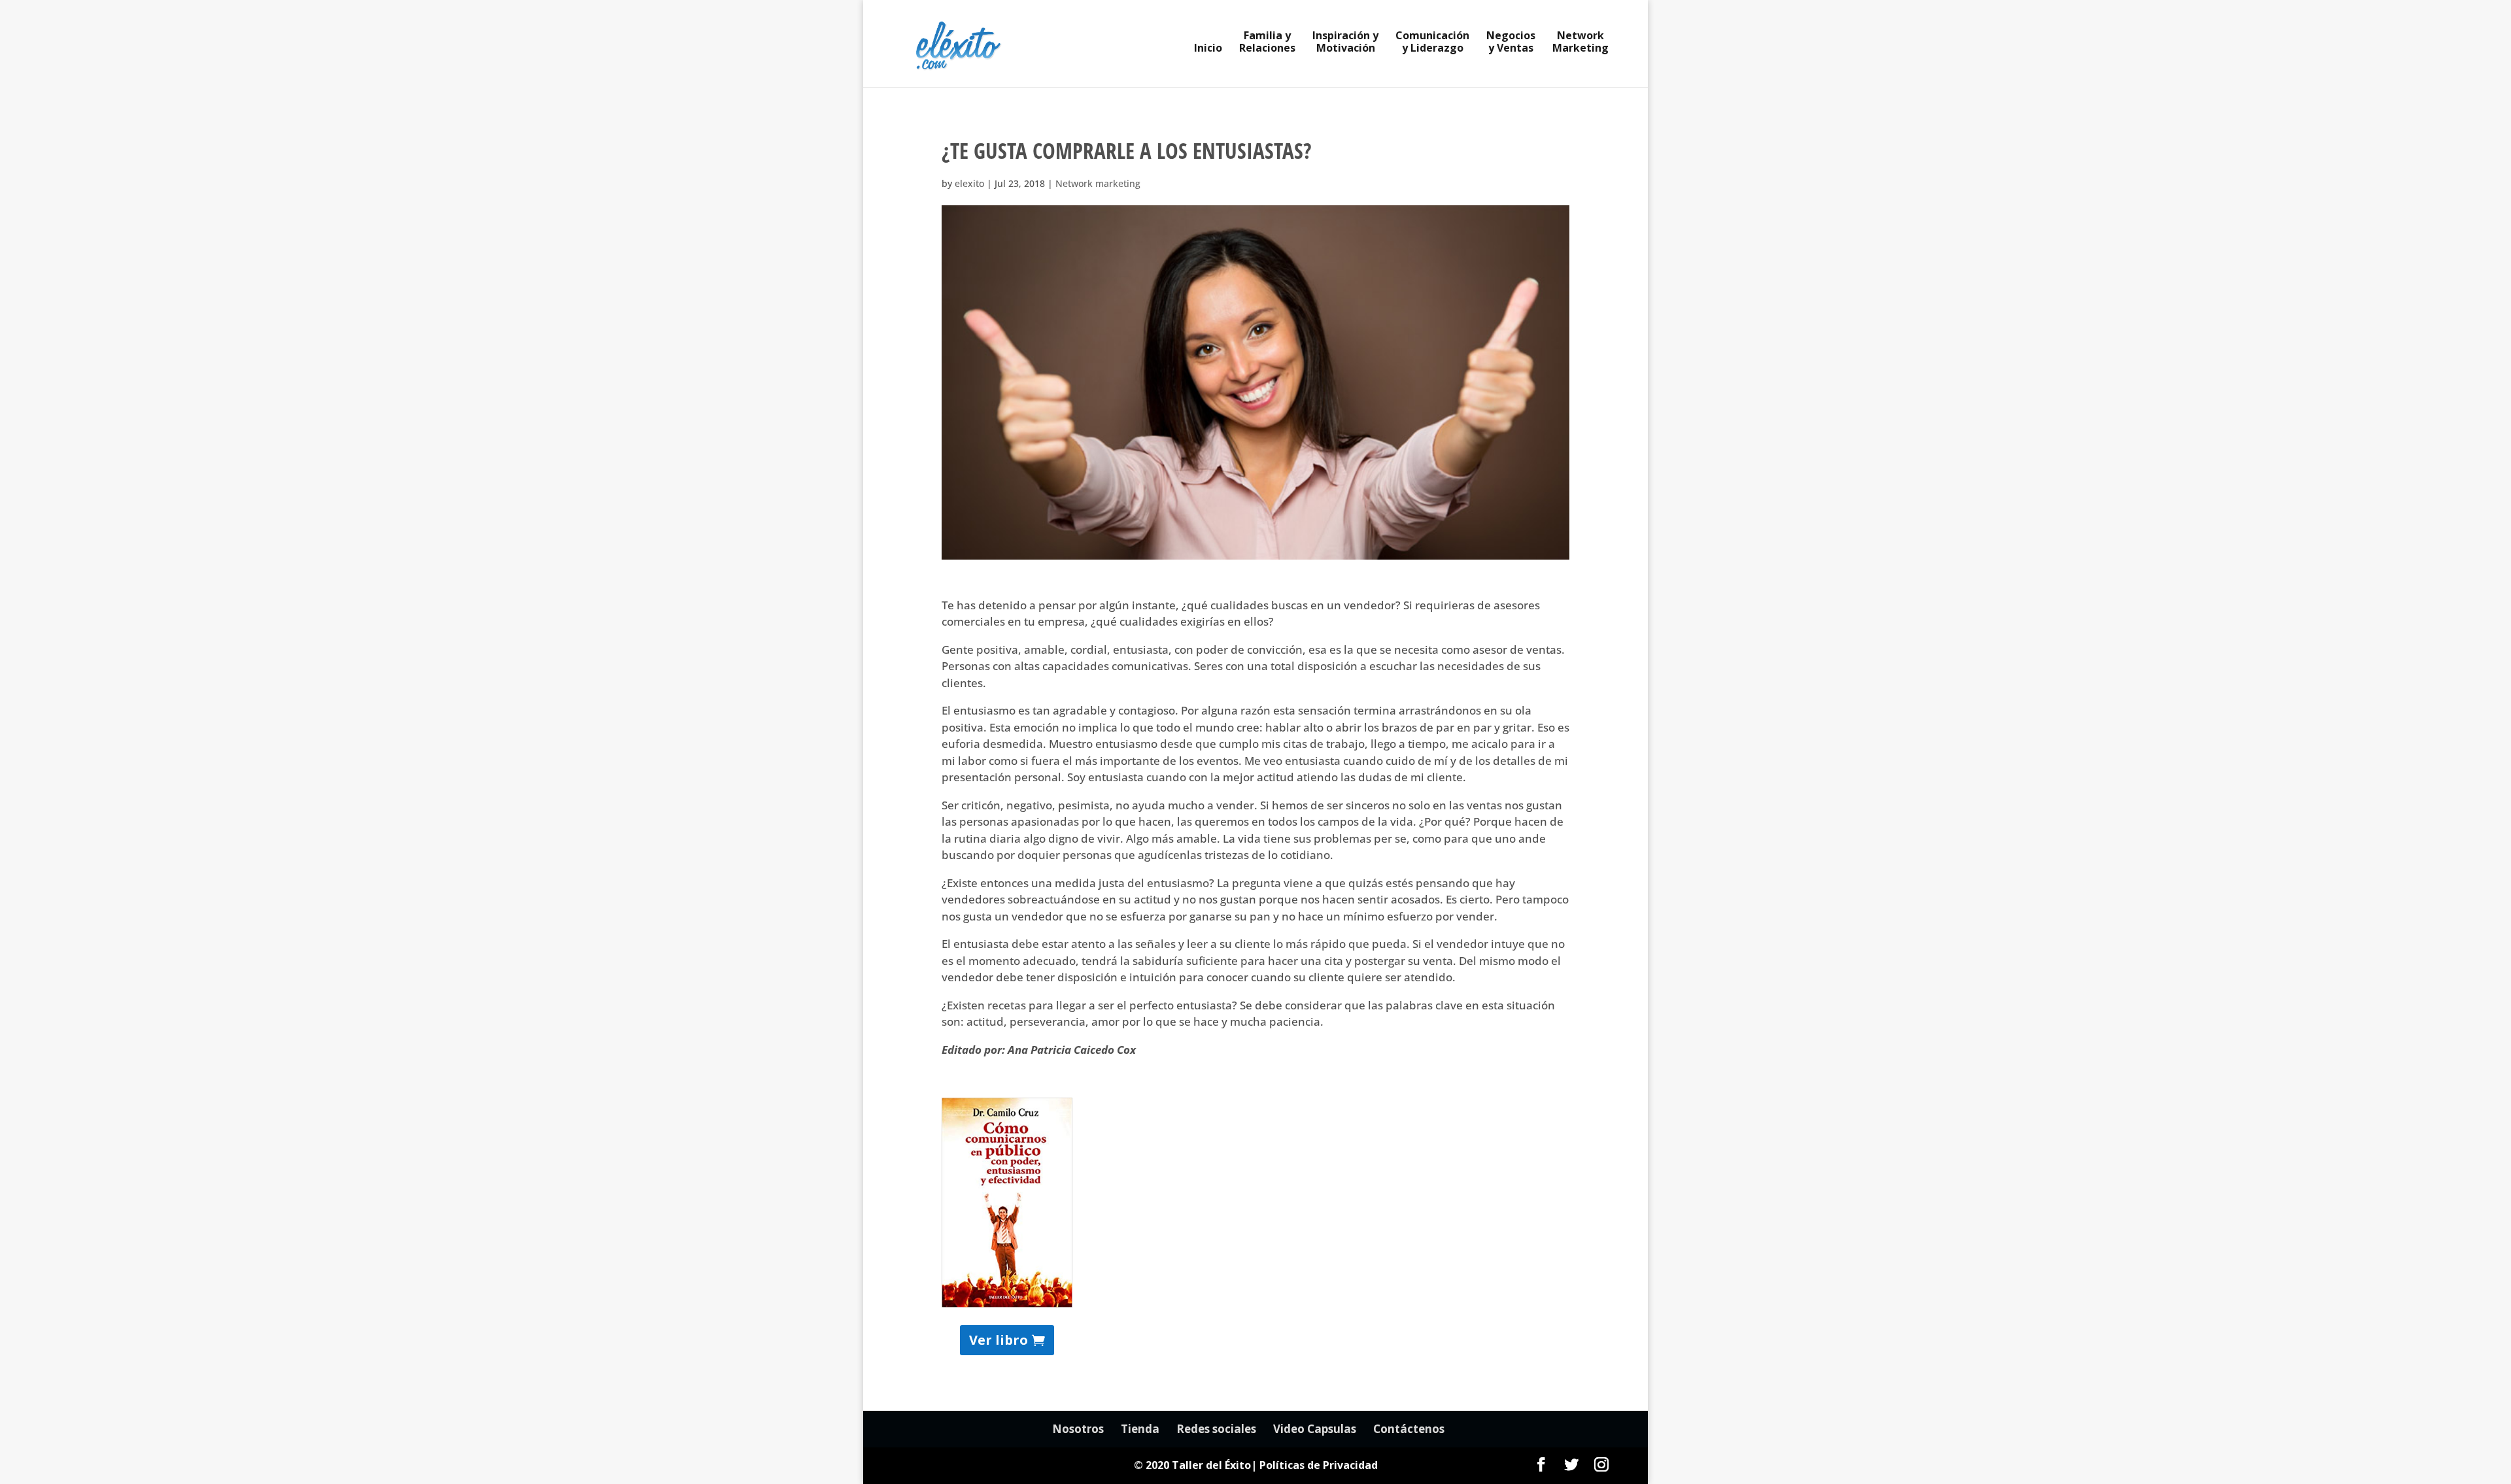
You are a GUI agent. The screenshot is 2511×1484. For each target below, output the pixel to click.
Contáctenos (1409, 1429)
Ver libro (999, 1340)
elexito (969, 183)
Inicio (1208, 49)
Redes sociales (1216, 1429)
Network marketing (1098, 183)
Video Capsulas (1315, 1429)
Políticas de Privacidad (1319, 1465)
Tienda (1140, 1429)
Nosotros (1078, 1429)
